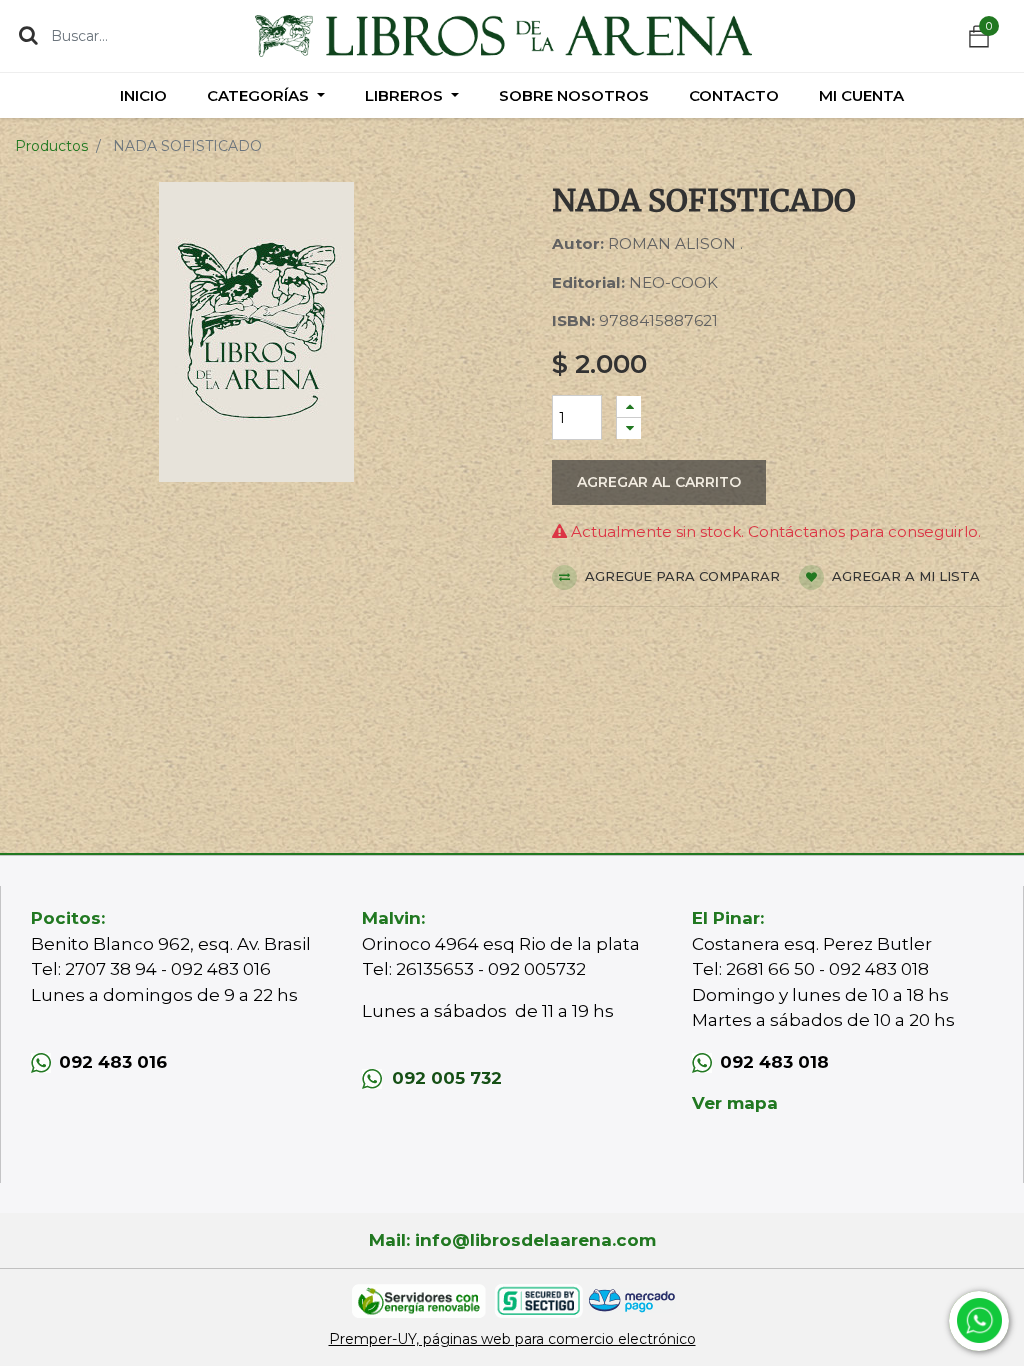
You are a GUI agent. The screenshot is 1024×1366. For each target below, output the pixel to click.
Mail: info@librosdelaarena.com (512, 1240)
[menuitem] (143, 95)
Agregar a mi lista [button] (904, 576)
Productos (51, 146)
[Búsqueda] (28, 35)
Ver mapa (735, 1103)
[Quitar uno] (629, 428)
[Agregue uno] (629, 406)
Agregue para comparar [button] (680, 576)
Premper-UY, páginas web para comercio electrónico (512, 1339)
